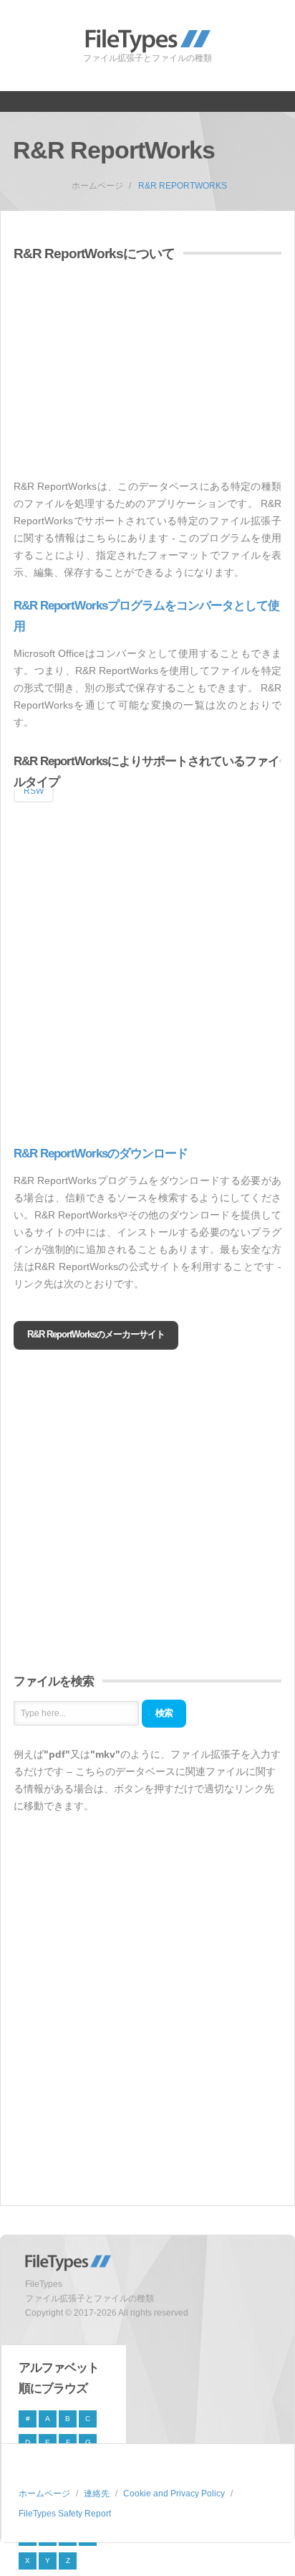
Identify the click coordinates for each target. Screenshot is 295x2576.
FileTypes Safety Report (65, 2514)
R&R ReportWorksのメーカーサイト (96, 1334)
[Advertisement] (134, 372)
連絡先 (97, 2494)
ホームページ (97, 186)
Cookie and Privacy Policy (174, 2494)
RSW (34, 791)
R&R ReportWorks (183, 186)
